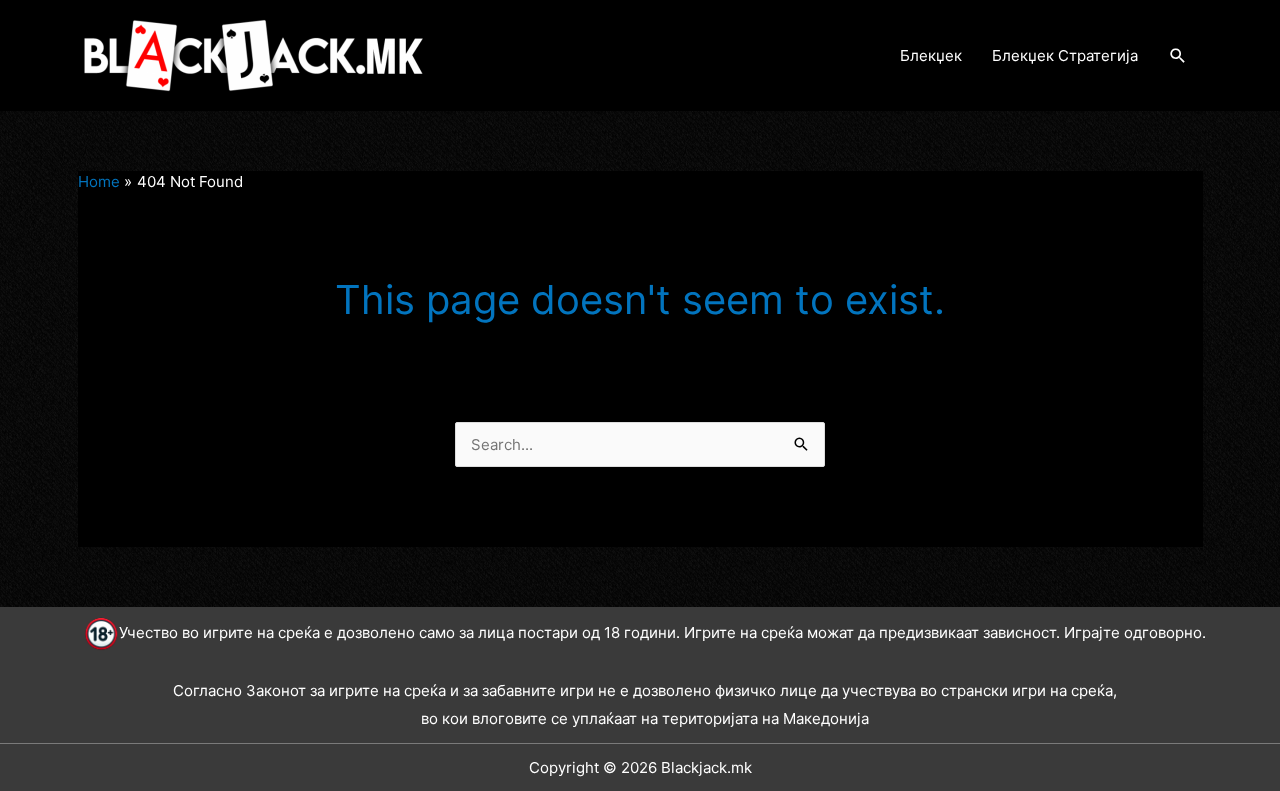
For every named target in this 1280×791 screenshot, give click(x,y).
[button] (1178, 56)
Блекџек (931, 55)
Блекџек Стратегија (1065, 55)
